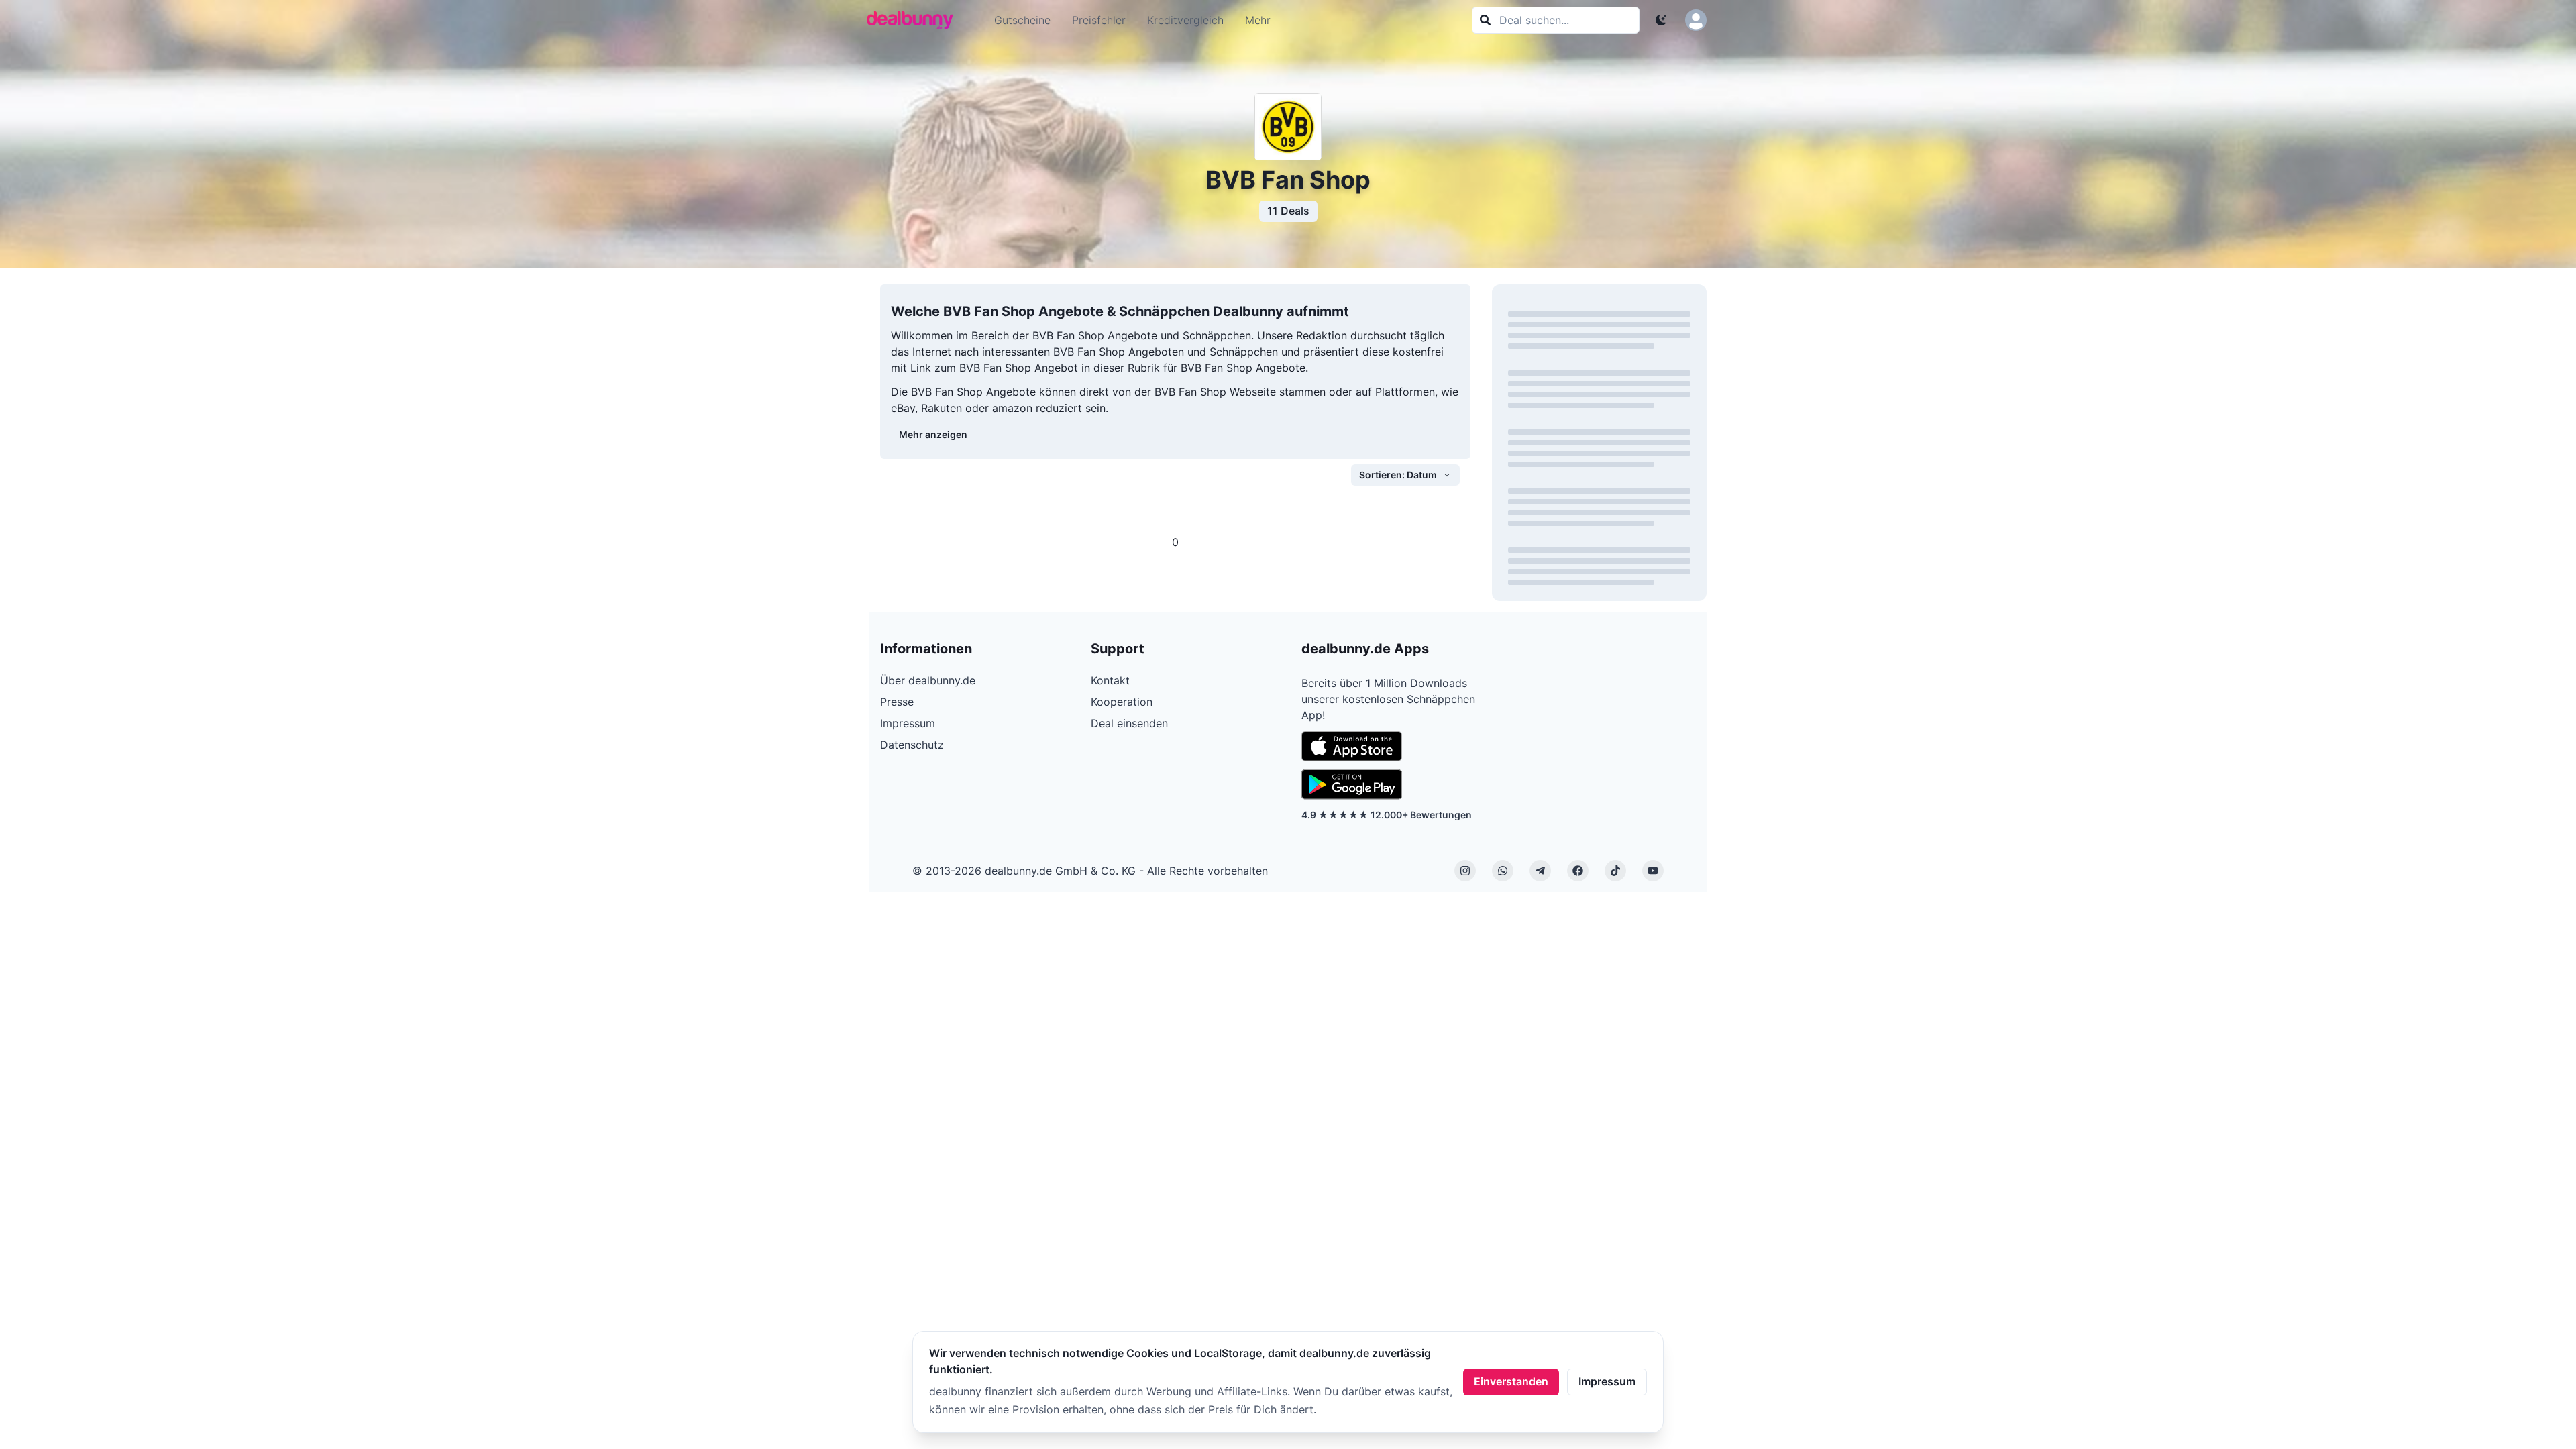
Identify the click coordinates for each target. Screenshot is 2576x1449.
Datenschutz (912, 745)
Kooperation (1122, 702)
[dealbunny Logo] (914, 20)
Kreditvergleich (1185, 20)
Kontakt (1110, 680)
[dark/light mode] (1661, 20)
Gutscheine (1022, 20)
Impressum (1607, 1381)
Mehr (1258, 20)
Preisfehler (1099, 20)
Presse (897, 702)
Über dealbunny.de (928, 680)
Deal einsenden (1129, 723)
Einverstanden (1511, 1381)
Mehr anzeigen (933, 434)
